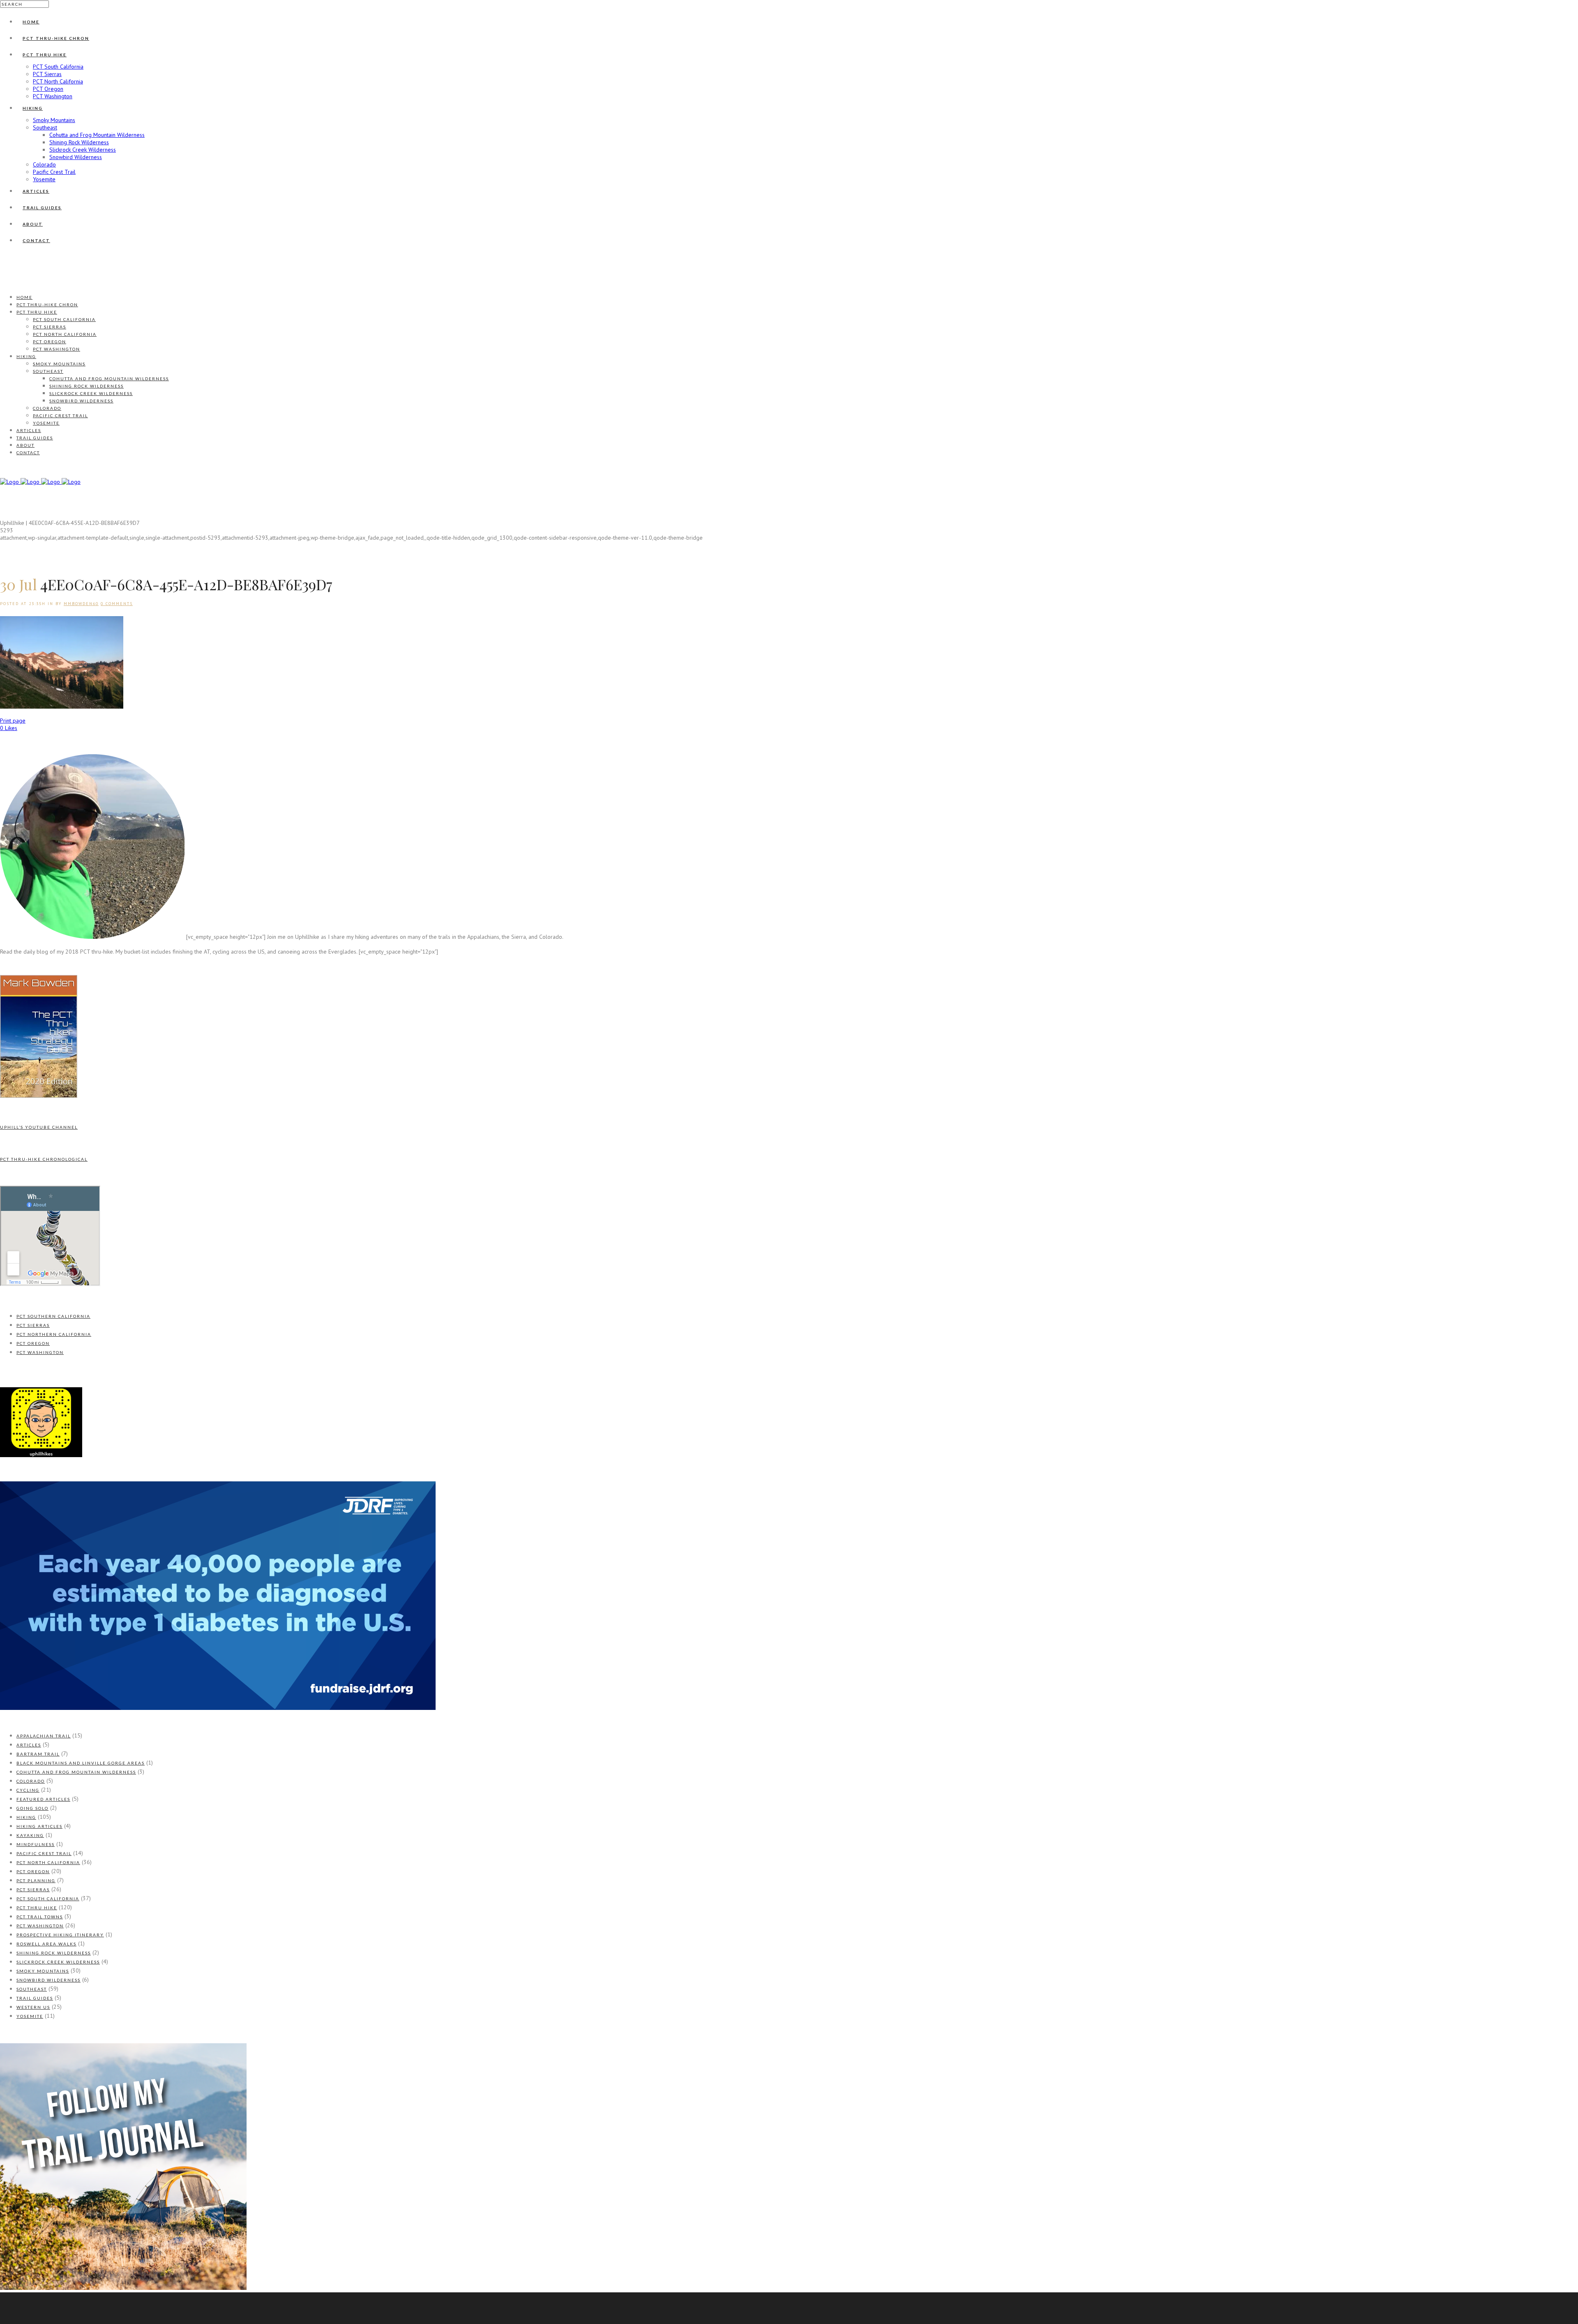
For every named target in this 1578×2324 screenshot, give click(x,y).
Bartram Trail (38, 1754)
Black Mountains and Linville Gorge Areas (81, 1763)
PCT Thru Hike (37, 1908)
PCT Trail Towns (40, 1917)
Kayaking (30, 1835)
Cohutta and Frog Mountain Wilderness (76, 1772)
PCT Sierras (33, 1325)
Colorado (31, 1781)
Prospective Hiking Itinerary (60, 1935)
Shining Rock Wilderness (54, 1953)
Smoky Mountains (43, 1971)
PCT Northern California (54, 1334)
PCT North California (48, 1862)
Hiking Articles (39, 1826)
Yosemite (30, 2016)
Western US (33, 2007)
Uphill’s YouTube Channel (39, 1127)
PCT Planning (36, 1880)
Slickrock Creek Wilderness (58, 1962)
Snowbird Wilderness (48, 1980)
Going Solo (32, 1808)
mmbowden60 (81, 604)
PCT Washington (40, 1352)
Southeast (32, 1989)
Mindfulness (36, 1844)
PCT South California (48, 1899)
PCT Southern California (53, 1316)
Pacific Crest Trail (44, 1853)
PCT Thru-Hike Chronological (44, 1159)
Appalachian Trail (44, 1736)
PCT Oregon (33, 1343)
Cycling (28, 1790)
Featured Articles (43, 1799)
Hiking (26, 1817)
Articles (29, 1745)
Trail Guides (35, 1998)
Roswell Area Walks (46, 1944)
